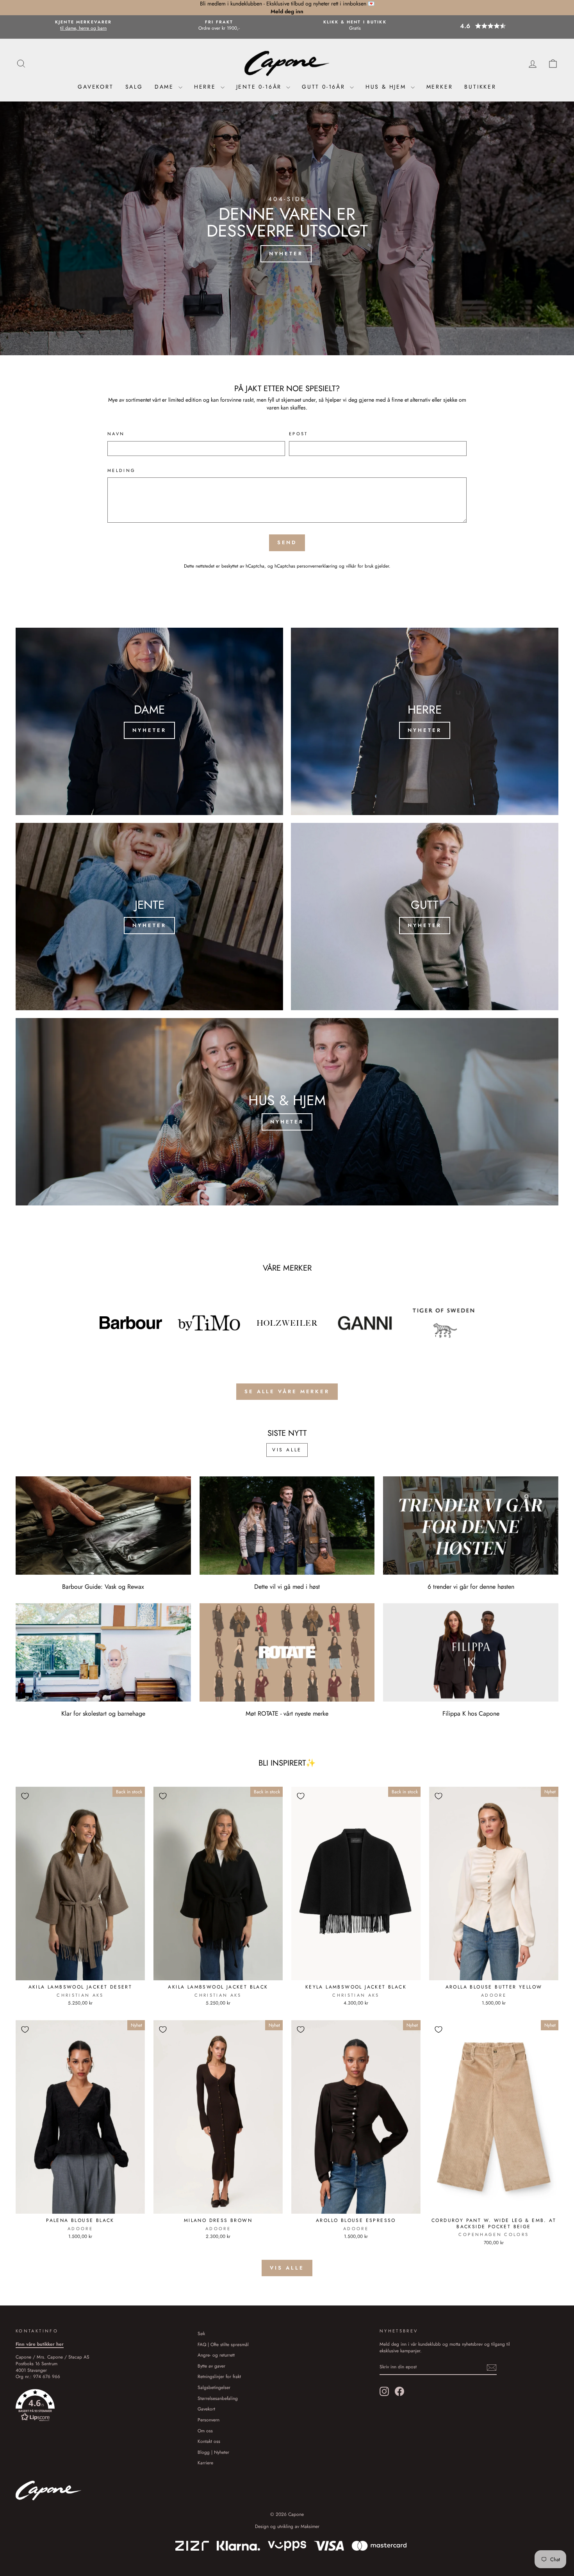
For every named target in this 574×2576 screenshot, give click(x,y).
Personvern (209, 2420)
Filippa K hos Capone (471, 1713)
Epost (299, 434)
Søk (201, 2333)
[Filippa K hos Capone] (471, 1652)
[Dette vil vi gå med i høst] (287, 1526)
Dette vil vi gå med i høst (287, 1587)
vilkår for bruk (360, 566)
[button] (490, 26)
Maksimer (310, 2526)
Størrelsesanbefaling (218, 2398)
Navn (116, 434)
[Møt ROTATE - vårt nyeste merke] (287, 1652)
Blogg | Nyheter (213, 2452)
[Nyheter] (149, 721)
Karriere (205, 2463)
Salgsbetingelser (214, 2387)
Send (287, 542)
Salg (134, 87)
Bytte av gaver (211, 2366)
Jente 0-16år (260, 87)
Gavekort (95, 87)
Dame (166, 87)
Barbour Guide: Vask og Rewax (103, 1587)
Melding (122, 471)
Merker (440, 87)
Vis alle (287, 1450)
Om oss (205, 2431)
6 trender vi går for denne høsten (471, 1587)
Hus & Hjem (387, 87)
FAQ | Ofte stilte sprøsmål (223, 2344)
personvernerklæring (317, 566)
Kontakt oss (209, 2441)
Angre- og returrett (216, 2355)
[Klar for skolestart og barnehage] (103, 1652)
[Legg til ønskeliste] (25, 1796)
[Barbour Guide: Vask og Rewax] (103, 1526)
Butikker (480, 87)
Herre (206, 87)
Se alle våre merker (287, 1391)
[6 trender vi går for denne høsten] (471, 1526)
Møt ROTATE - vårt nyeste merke (287, 1713)
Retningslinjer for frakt (219, 2376)
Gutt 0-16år (325, 87)
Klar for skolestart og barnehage (103, 1713)
